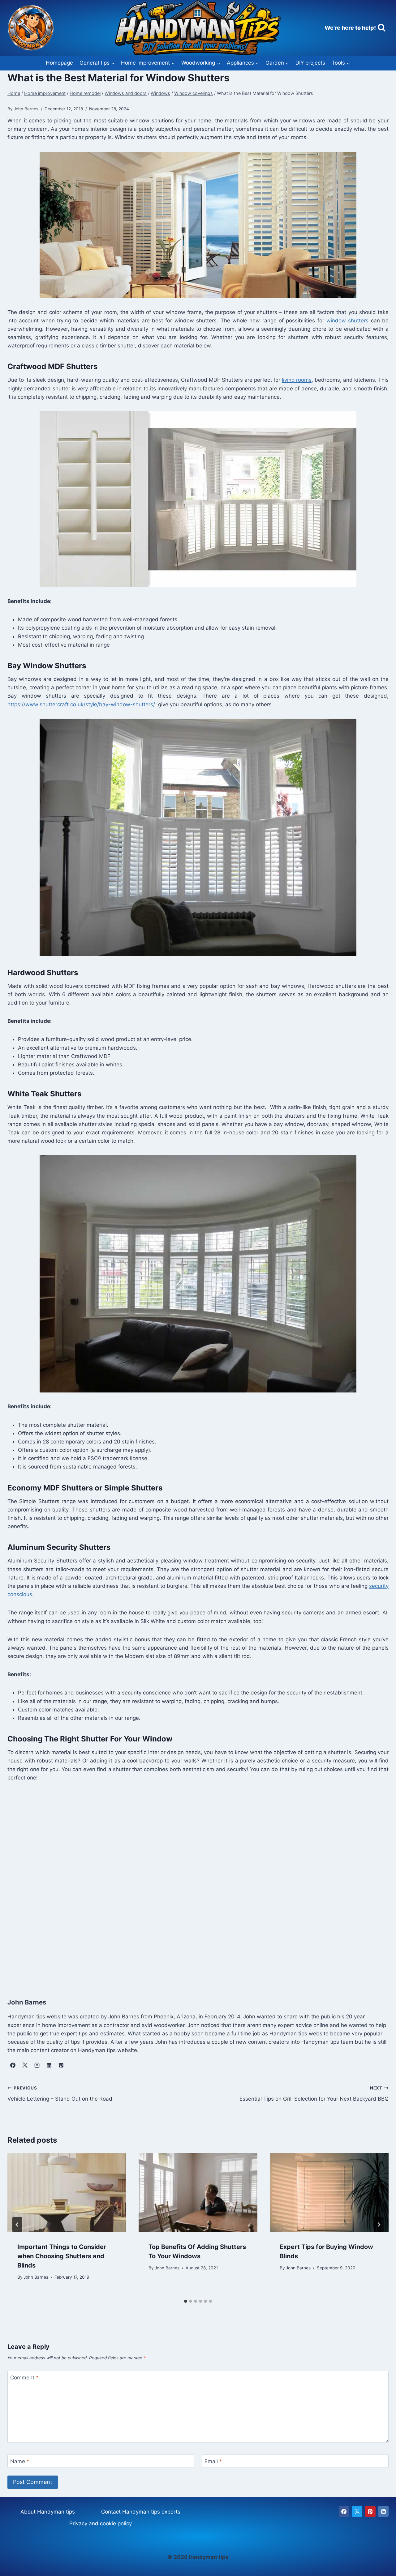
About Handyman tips (48, 2512)
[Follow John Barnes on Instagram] (37, 2065)
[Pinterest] (370, 2511)
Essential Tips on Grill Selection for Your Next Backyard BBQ (314, 2094)
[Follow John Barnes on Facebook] (13, 2065)
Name (20, 2461)
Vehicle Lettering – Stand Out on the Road (60, 2094)
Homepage (59, 63)
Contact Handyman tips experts (141, 2512)
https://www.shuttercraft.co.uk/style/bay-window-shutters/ (81, 704)
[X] (357, 2511)
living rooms (297, 380)
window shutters (347, 321)
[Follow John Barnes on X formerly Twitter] (25, 2065)
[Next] (379, 2225)
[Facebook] (344, 2511)
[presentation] (67, 2193)
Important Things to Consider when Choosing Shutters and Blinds (62, 2256)
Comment (24, 2378)
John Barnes (36, 2277)
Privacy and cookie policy (101, 2523)
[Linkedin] (383, 2511)
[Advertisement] (193, 1883)
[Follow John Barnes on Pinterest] (61, 2065)
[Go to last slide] (17, 2225)
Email (213, 2461)
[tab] (186, 2301)
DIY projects (310, 63)
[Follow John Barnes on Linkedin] (49, 2065)
